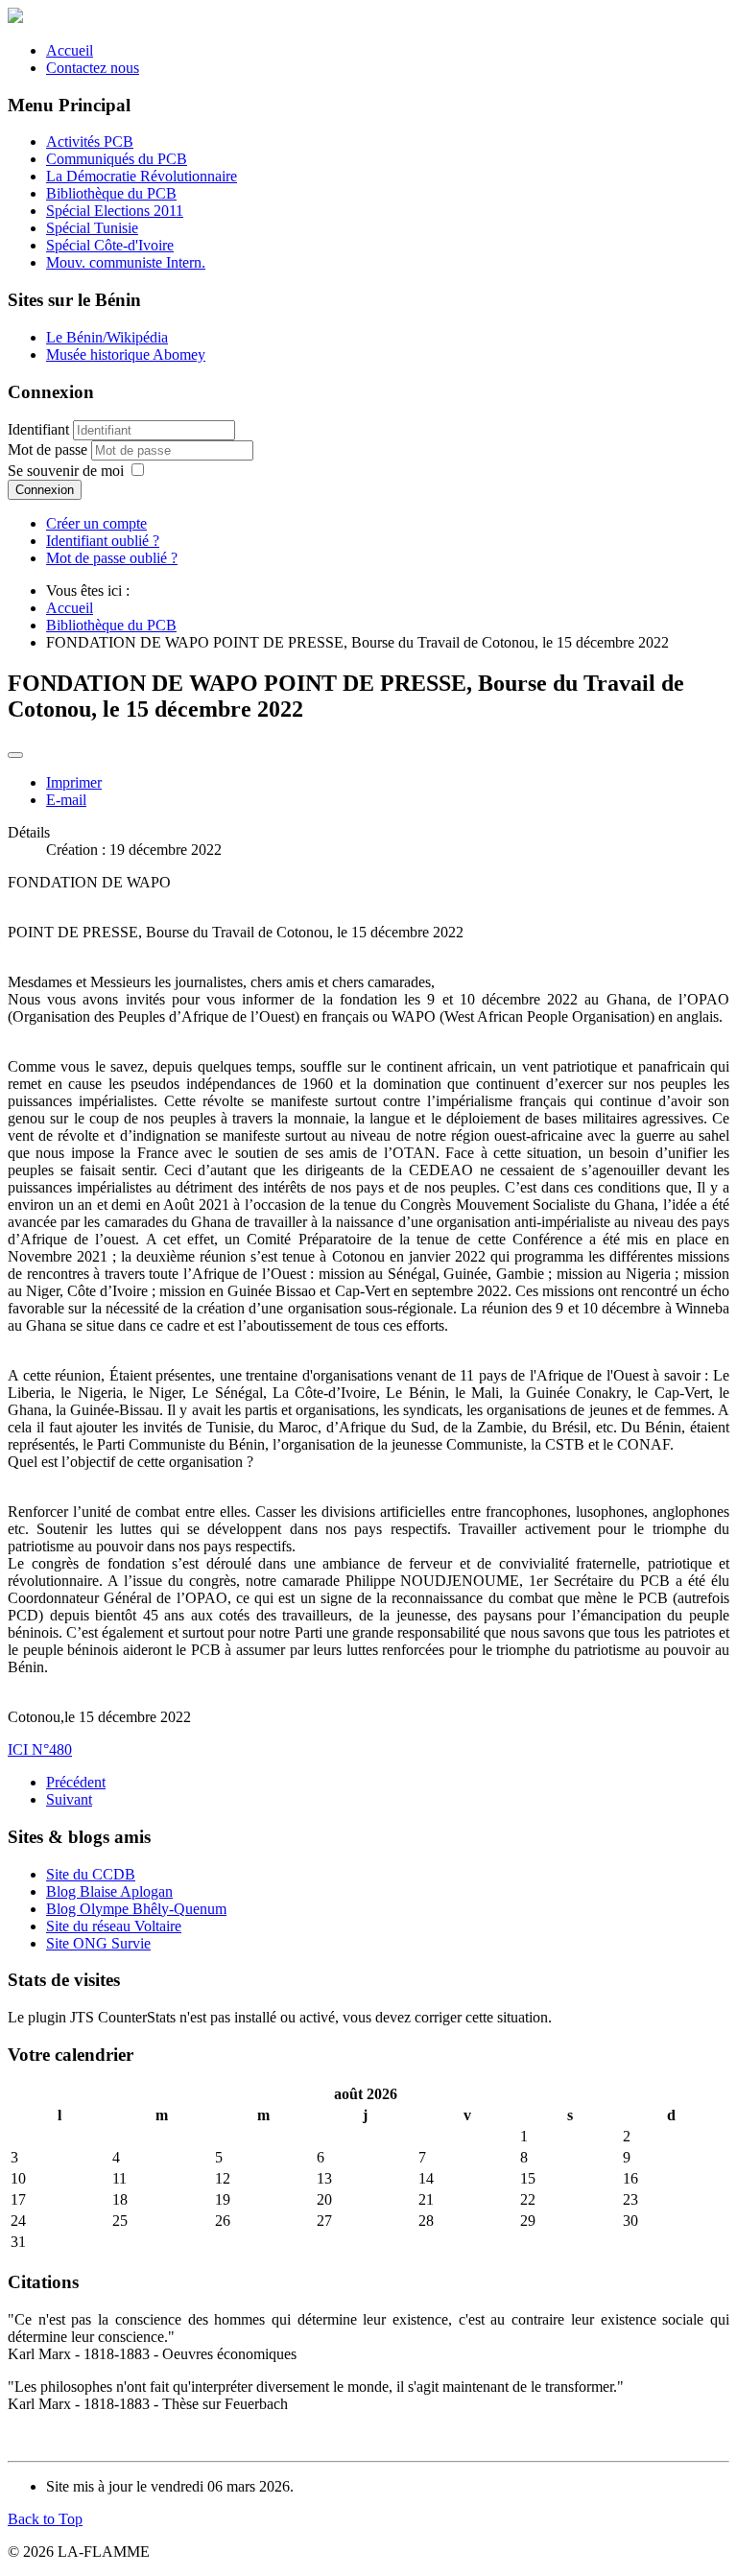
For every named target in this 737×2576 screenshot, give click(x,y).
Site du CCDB (91, 1874)
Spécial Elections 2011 (115, 211)
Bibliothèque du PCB (111, 193)
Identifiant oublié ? (103, 541)
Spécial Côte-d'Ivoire (110, 245)
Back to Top (45, 2519)
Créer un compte (96, 523)
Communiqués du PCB (117, 159)
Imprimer (74, 782)
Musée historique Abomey (126, 354)
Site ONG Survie (98, 1943)
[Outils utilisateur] (15, 755)
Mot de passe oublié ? (112, 558)
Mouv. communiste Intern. (126, 262)
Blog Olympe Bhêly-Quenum (136, 1909)
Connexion (45, 490)
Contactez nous (93, 68)
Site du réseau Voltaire (114, 1926)
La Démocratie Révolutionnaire (142, 176)
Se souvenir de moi (66, 471)
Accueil (70, 50)
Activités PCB (90, 142)
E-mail (66, 800)
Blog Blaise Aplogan (109, 1891)
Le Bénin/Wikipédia (107, 337)
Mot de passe (49, 449)
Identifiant (38, 429)
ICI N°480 (40, 1749)
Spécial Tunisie (92, 228)
